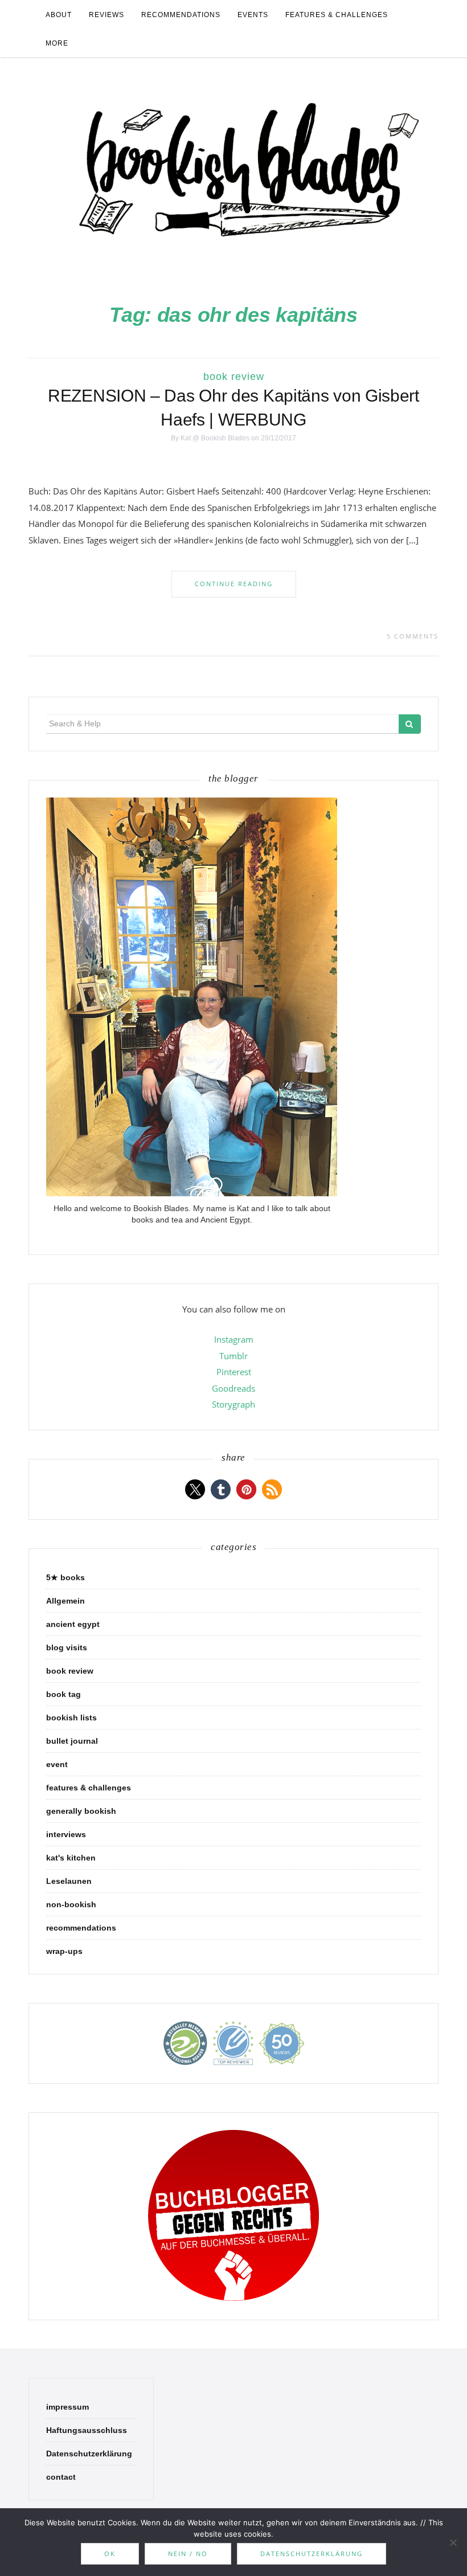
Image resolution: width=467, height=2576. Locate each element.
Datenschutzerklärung (89, 2454)
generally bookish (81, 1811)
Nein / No (188, 2553)
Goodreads (233, 1388)
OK (110, 2553)
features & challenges (337, 15)
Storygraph (233, 1404)
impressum (67, 2407)
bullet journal (72, 1741)
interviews (66, 1834)
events (253, 15)
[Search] (410, 724)
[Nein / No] (453, 2542)
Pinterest (234, 1372)
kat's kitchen (71, 1858)
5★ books (65, 1577)
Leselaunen (69, 1881)
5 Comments (413, 636)
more (57, 43)
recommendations (181, 15)
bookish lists (71, 1718)
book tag (64, 1694)
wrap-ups (64, 1951)
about (59, 15)
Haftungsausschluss (87, 2430)
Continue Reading (234, 584)
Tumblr (233, 1356)
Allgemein (65, 1601)
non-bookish (71, 1904)
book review (234, 377)
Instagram (234, 1339)
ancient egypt (73, 1624)
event (57, 1764)
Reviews (106, 15)
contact (61, 2477)
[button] (195, 1489)
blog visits (67, 1647)
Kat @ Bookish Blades (215, 438)
